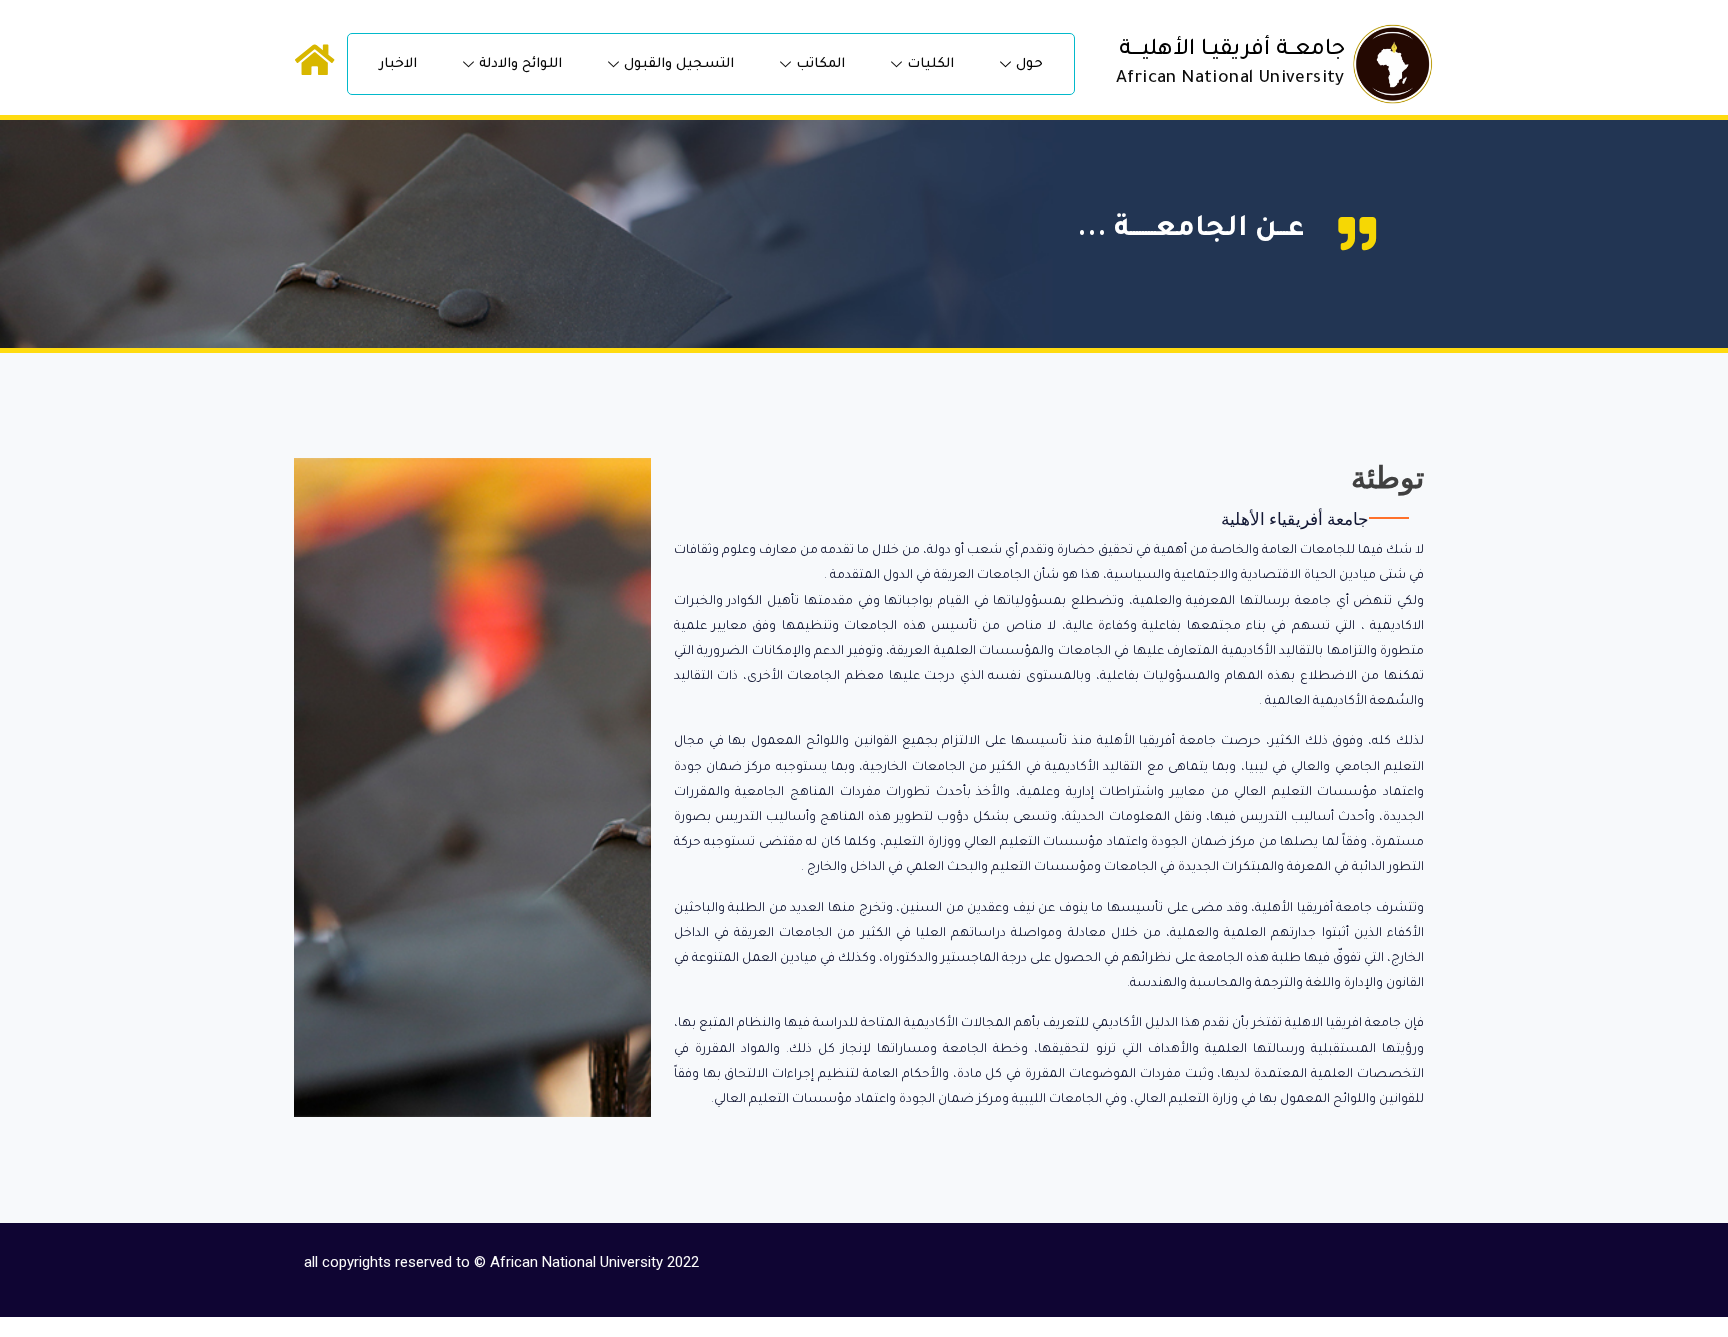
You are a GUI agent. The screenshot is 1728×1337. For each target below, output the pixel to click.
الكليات (930, 64)
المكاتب (820, 64)
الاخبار (398, 64)
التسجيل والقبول (679, 64)
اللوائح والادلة (520, 64)
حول (1029, 64)
